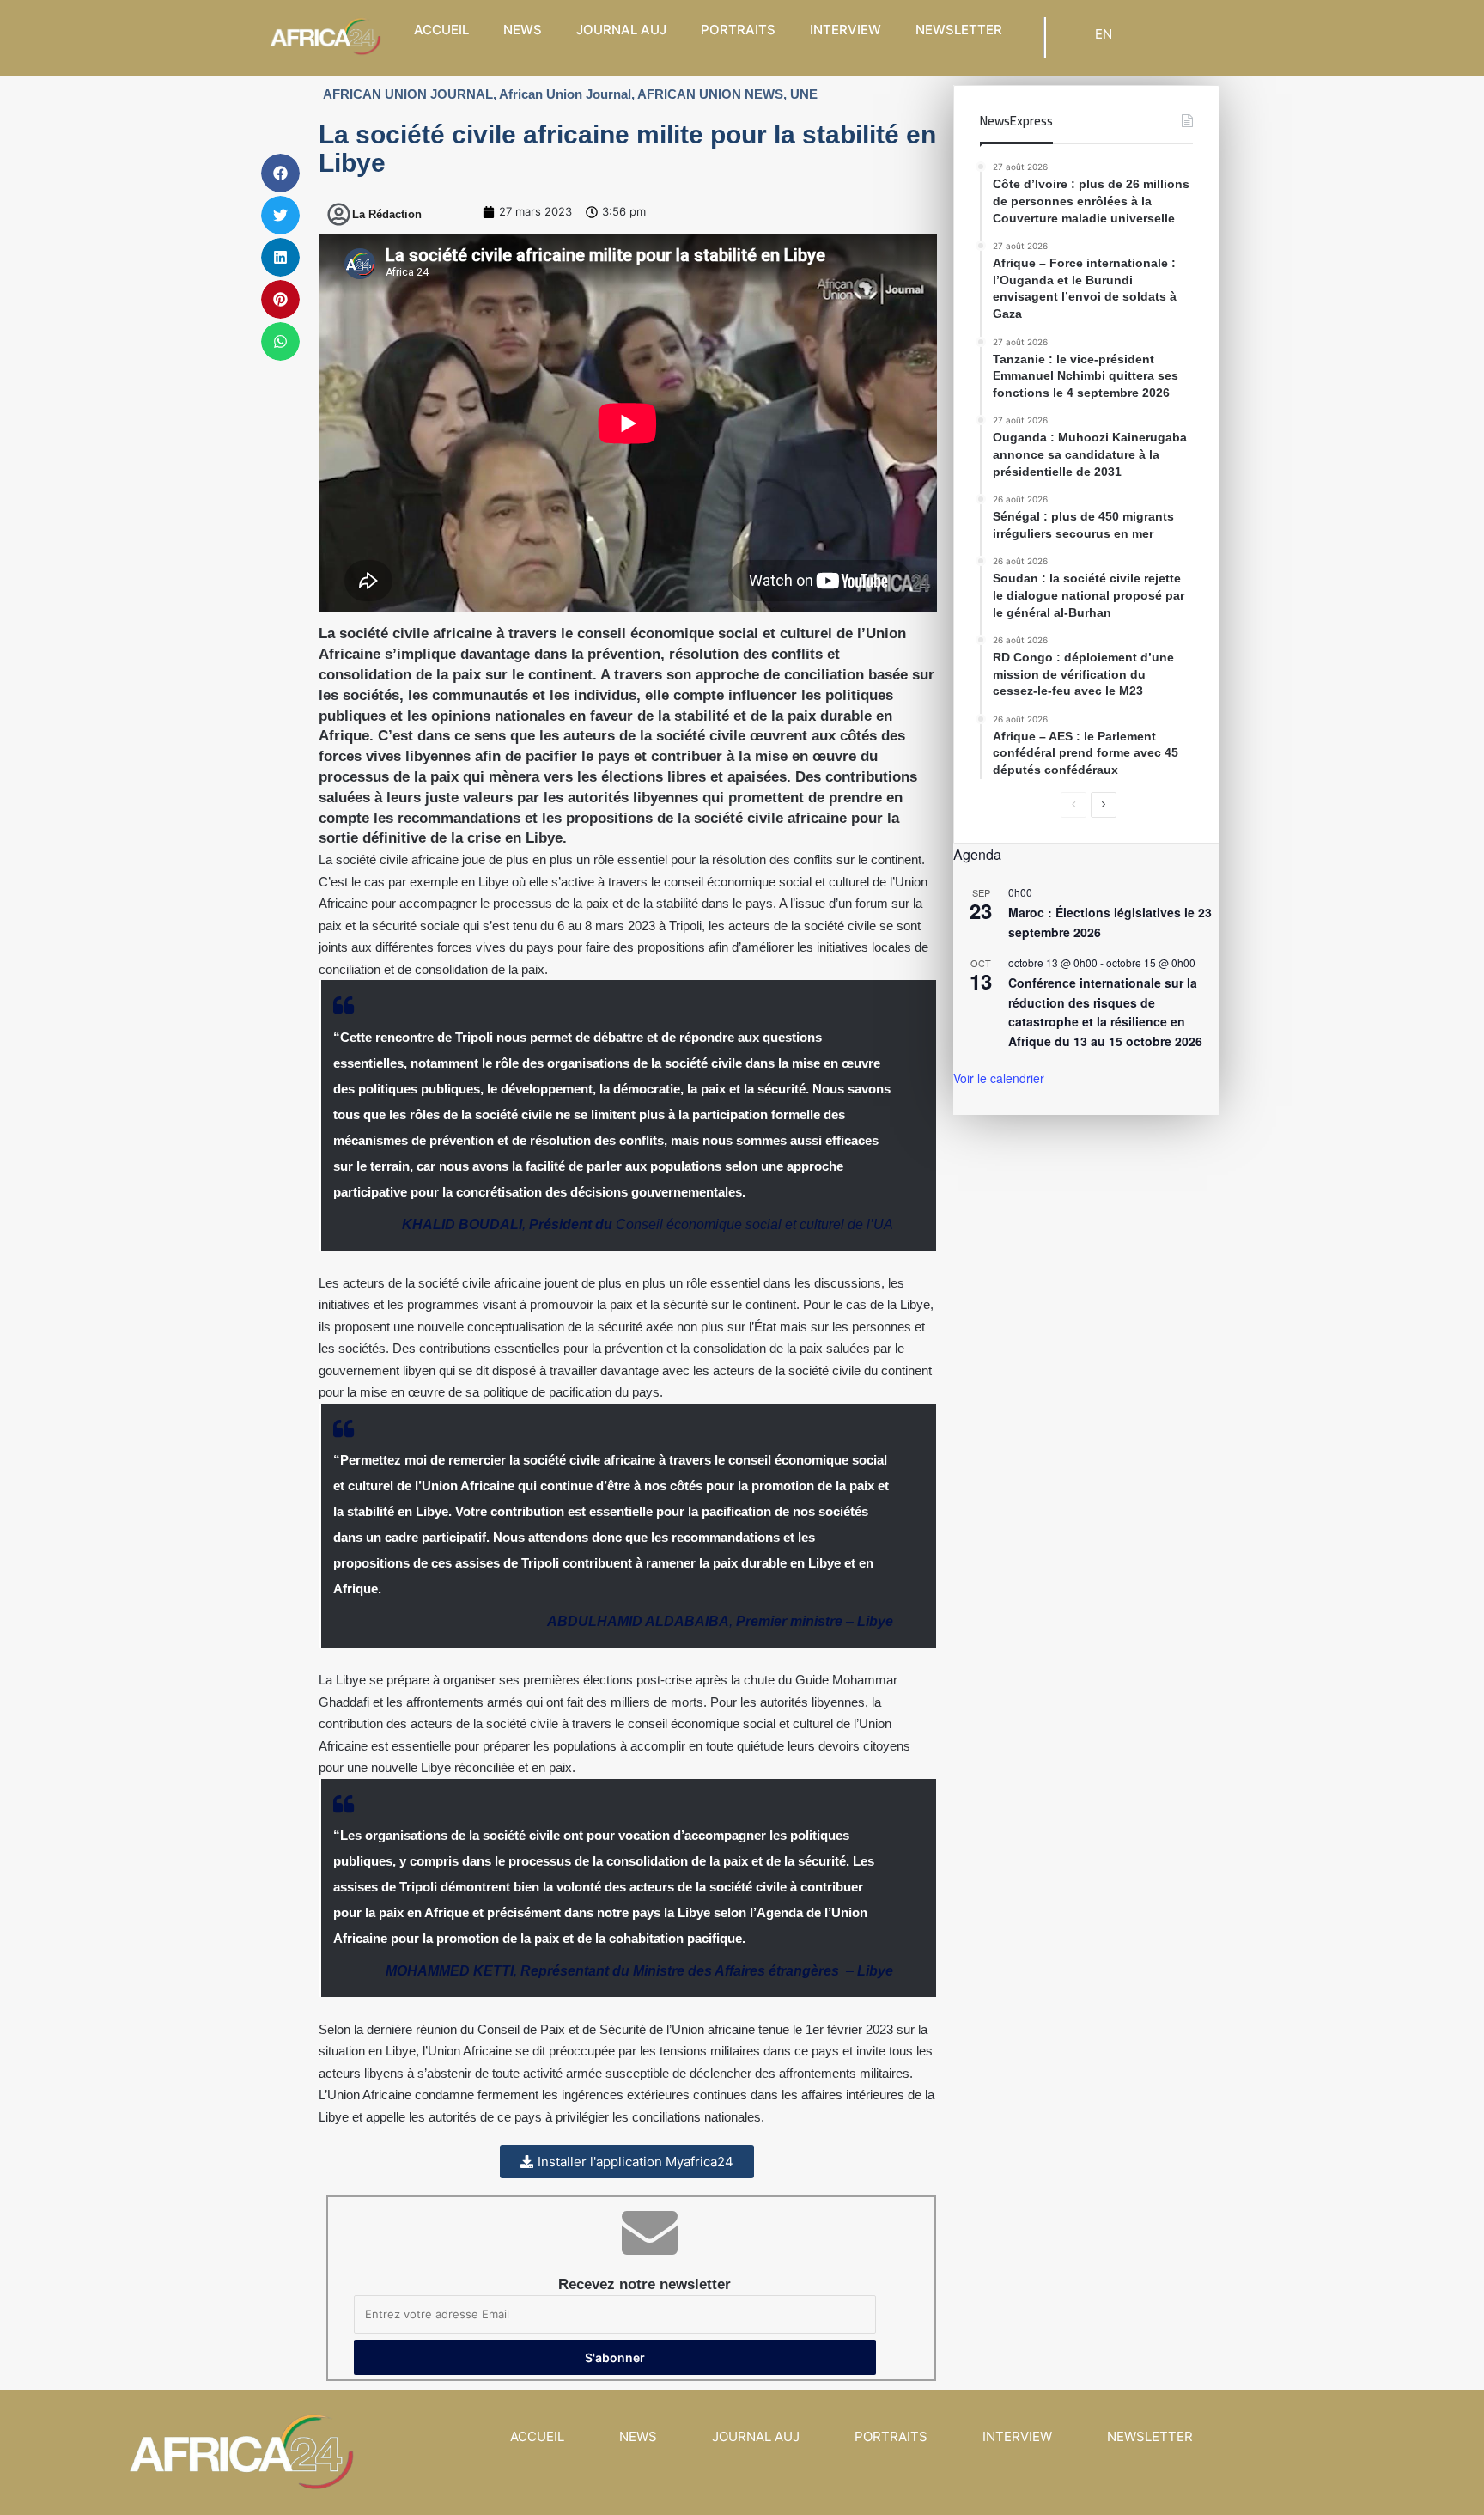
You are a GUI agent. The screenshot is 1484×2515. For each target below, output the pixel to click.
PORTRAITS (738, 30)
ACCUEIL (441, 30)
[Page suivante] (1104, 805)
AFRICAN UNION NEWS (710, 94)
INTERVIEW (845, 30)
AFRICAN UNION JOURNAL (408, 94)
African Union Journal (565, 94)
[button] (280, 173)
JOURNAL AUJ (621, 30)
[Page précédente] (1073, 805)
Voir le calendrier (999, 1078)
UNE (804, 94)
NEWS (523, 30)
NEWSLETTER (959, 30)
